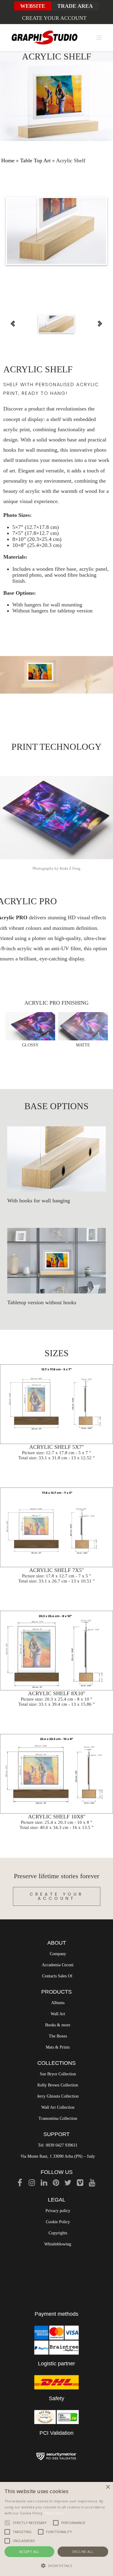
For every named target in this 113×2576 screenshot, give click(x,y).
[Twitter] (68, 2184)
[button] (56, 2566)
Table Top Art (35, 160)
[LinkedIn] (44, 2184)
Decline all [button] (83, 2552)
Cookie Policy (58, 2222)
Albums (58, 2003)
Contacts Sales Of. (58, 1976)
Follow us (57, 2172)
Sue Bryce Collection (58, 2074)
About (57, 1943)
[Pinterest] (56, 2184)
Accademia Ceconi (58, 1965)
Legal (57, 2200)
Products (56, 1992)
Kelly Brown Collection (58, 2085)
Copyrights (58, 2233)
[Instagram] (32, 2184)
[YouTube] (92, 2184)
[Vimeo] (80, 2184)
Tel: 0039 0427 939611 (58, 2145)
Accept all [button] (29, 2552)
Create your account (54, 18)
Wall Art (58, 2014)
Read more (54, 2513)
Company (58, 1954)
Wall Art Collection (58, 2107)
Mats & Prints (58, 2047)
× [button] (108, 2487)
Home (8, 160)
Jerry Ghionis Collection (58, 2096)
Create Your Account (56, 1896)
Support (56, 2134)
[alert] (56, 2529)
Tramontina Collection (58, 2118)
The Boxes (58, 2036)
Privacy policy (58, 2211)
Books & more (58, 2025)
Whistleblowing (58, 2244)
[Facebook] (20, 2184)
